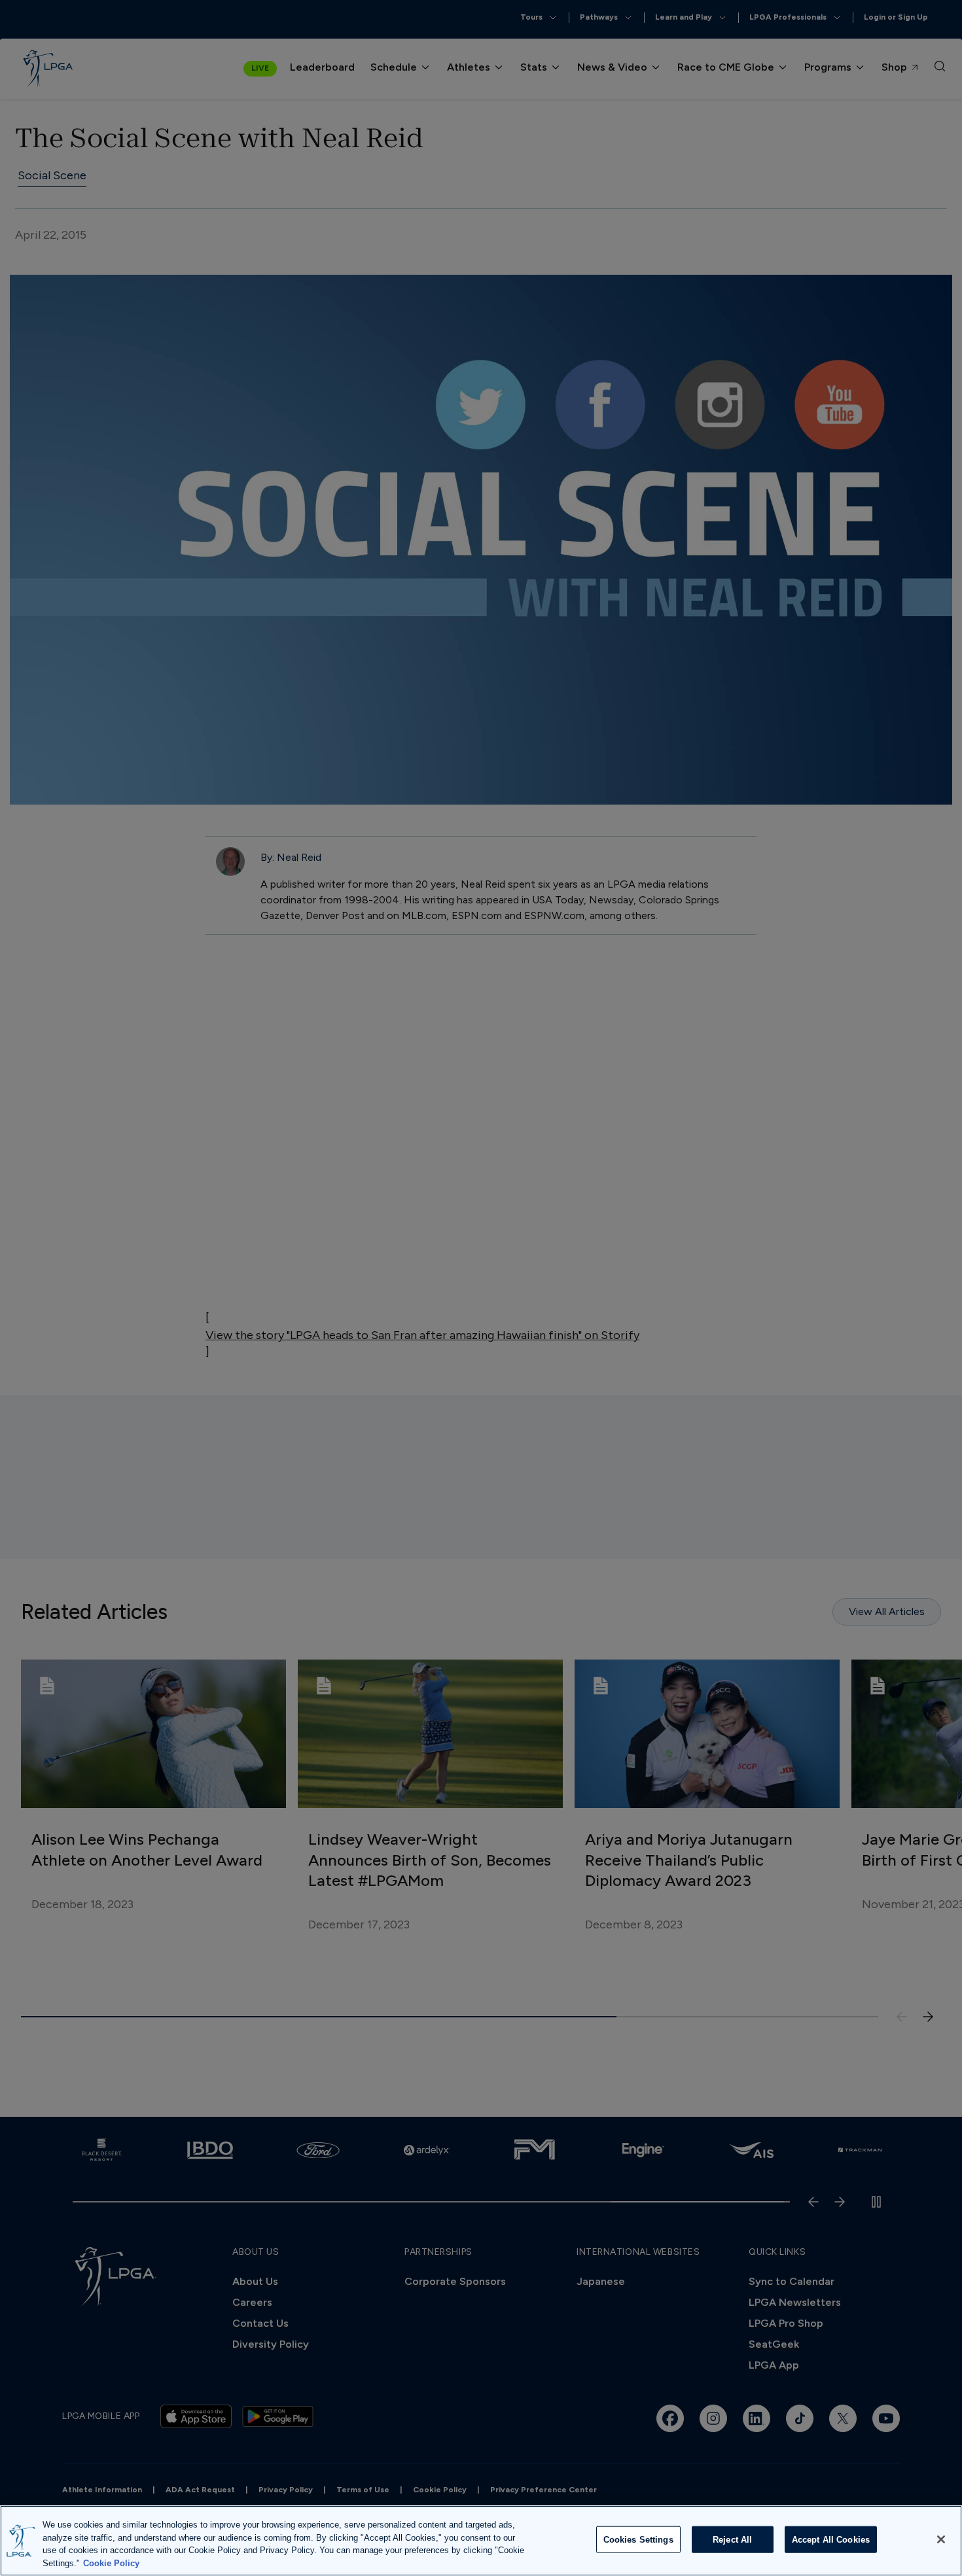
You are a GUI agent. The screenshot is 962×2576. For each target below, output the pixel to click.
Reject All (732, 2540)
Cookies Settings (638, 2540)
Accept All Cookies (831, 2540)
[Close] (941, 2539)
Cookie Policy (111, 2563)
